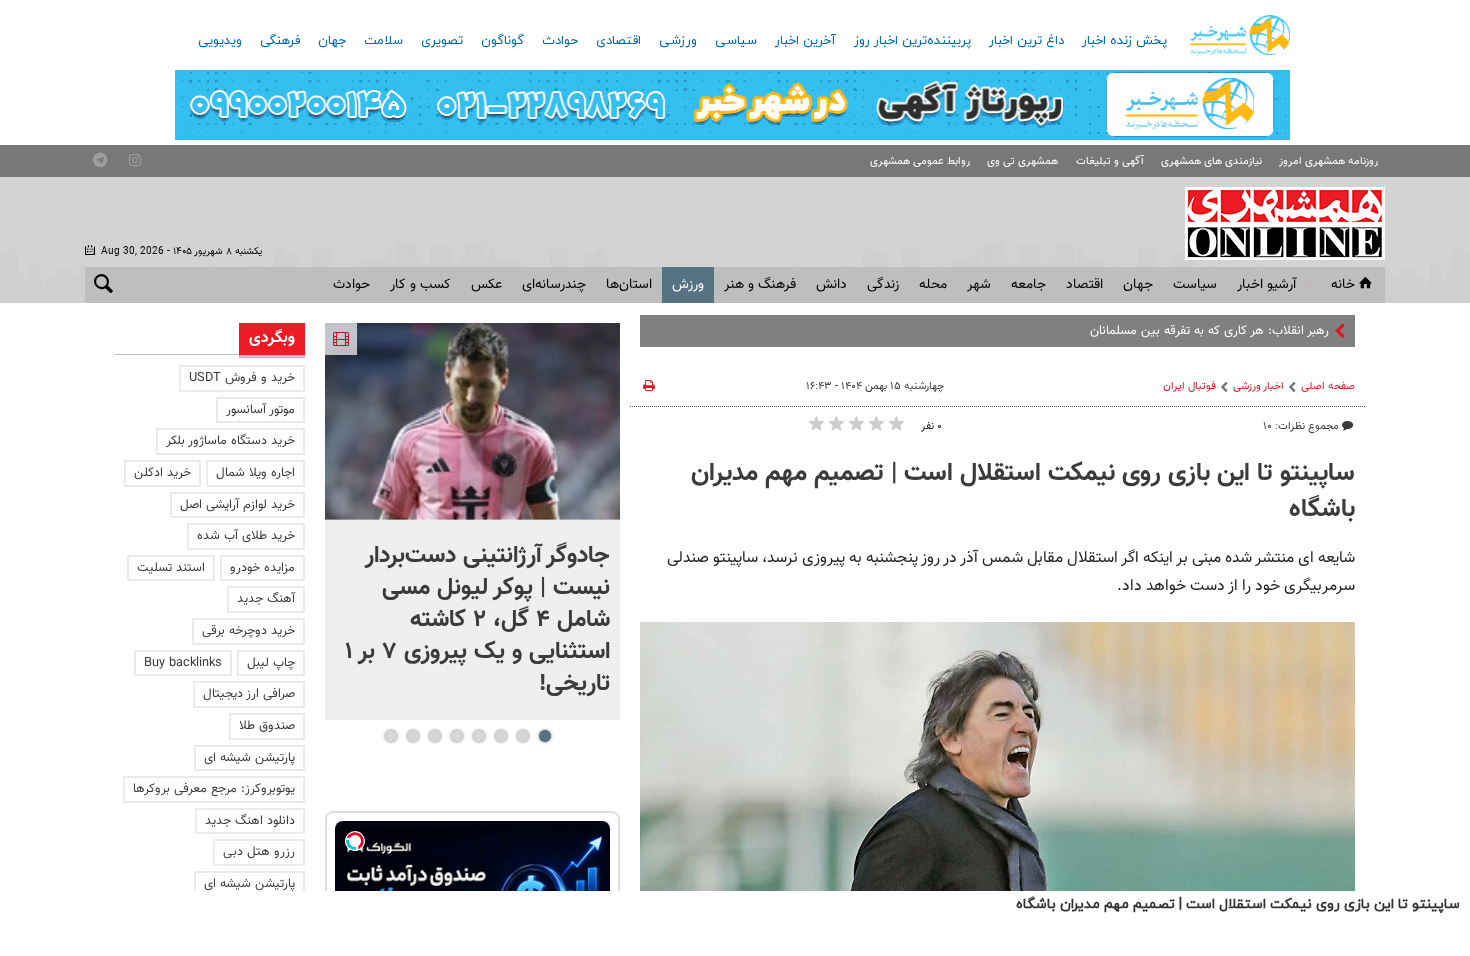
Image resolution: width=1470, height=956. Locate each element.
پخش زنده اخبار (1124, 41)
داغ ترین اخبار (1026, 41)
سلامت (383, 41)
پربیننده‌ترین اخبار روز (912, 41)
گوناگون (502, 41)
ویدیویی (220, 41)
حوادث (560, 41)
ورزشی (678, 41)
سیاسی (736, 41)
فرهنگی (280, 41)
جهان (332, 41)
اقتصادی (618, 41)
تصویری (442, 41)
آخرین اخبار (805, 41)
